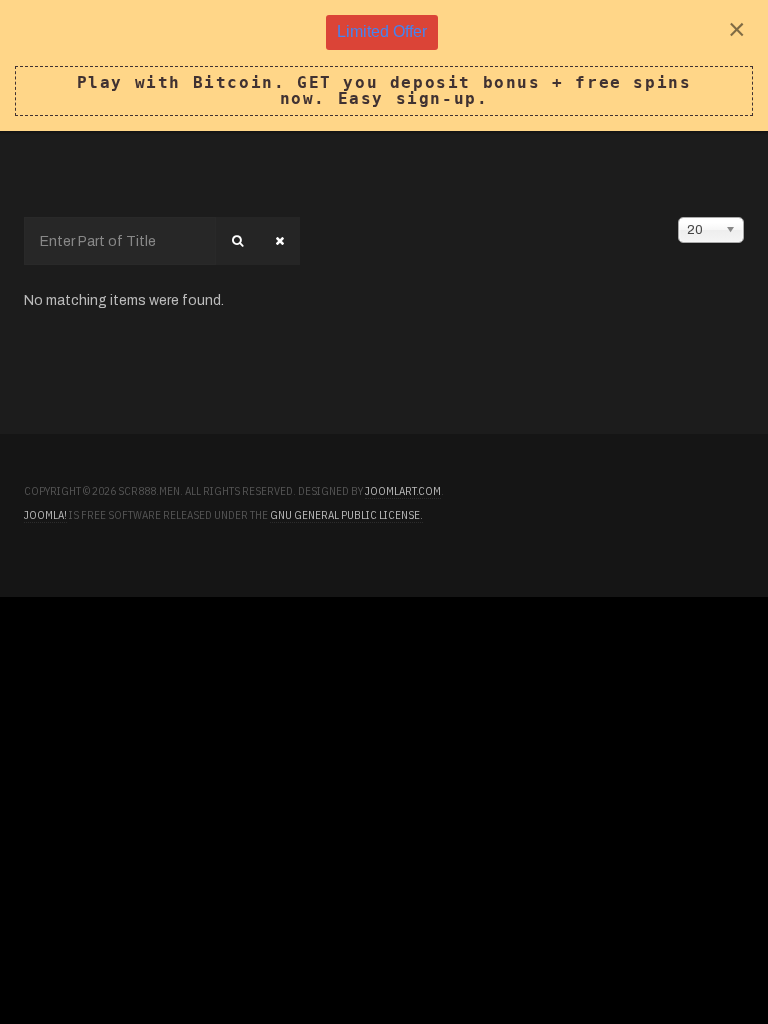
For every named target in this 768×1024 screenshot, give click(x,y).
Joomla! (45, 515)
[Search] (237, 241)
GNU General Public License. (346, 515)
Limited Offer (382, 31)
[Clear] (279, 241)
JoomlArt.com (403, 491)
